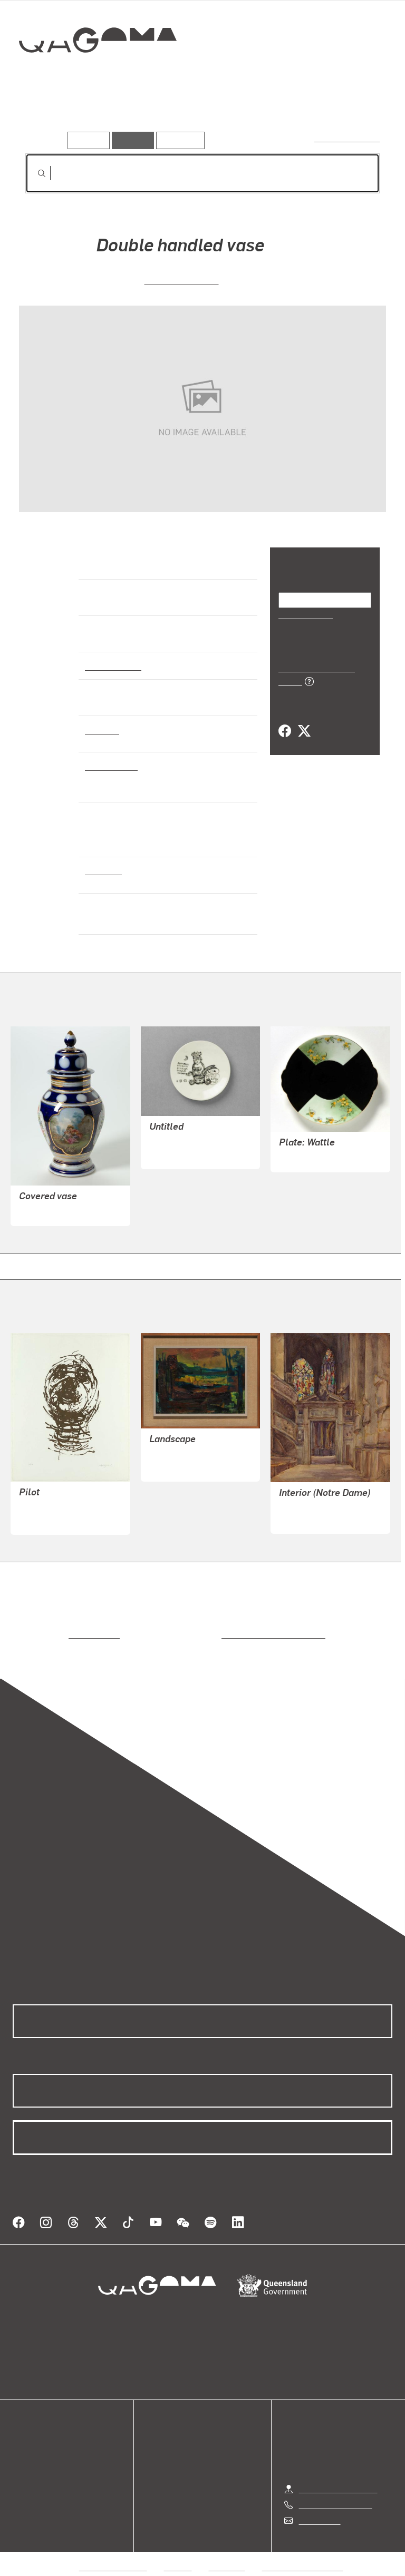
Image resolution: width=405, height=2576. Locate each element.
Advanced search (348, 138)
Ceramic (102, 729)
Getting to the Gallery (338, 2476)
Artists (99, 115)
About (24, 2485)
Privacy (178, 2554)
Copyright (227, 2554)
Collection (98, 74)
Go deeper (153, 115)
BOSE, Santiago (178, 1142)
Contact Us (319, 2508)
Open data (31, 2435)
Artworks (47, 115)
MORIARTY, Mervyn (185, 1454)
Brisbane (102, 870)
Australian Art (113, 665)
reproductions (51, 1634)
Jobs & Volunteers (113, 2554)
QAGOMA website (46, 2447)
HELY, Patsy (171, 1154)
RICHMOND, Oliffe (52, 1507)
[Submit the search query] (33, 173)
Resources (178, 140)
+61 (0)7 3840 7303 (335, 2492)
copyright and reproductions (229, 1634)
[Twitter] (304, 720)
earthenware (110, 766)
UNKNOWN (40, 1211)
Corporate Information (303, 2554)
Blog (21, 2472)
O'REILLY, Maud (181, 280)
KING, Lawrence (308, 1157)
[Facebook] (285, 720)
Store (22, 2460)
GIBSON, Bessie (308, 1519)
